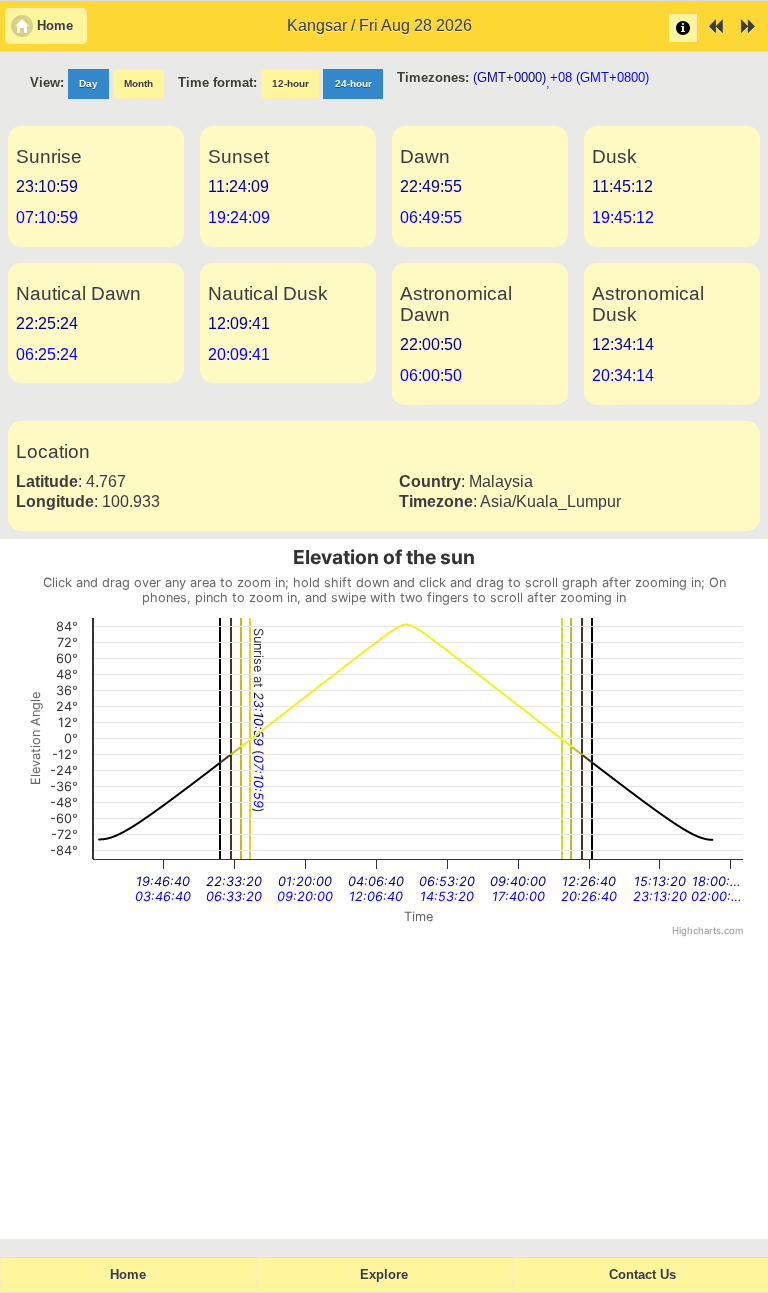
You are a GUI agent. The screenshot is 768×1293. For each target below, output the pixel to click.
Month (138, 83)
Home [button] (55, 26)
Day (88, 83)
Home (128, 1275)
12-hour (290, 83)
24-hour (353, 83)
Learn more (683, 28)
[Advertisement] (384, 1089)
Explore (384, 1275)
